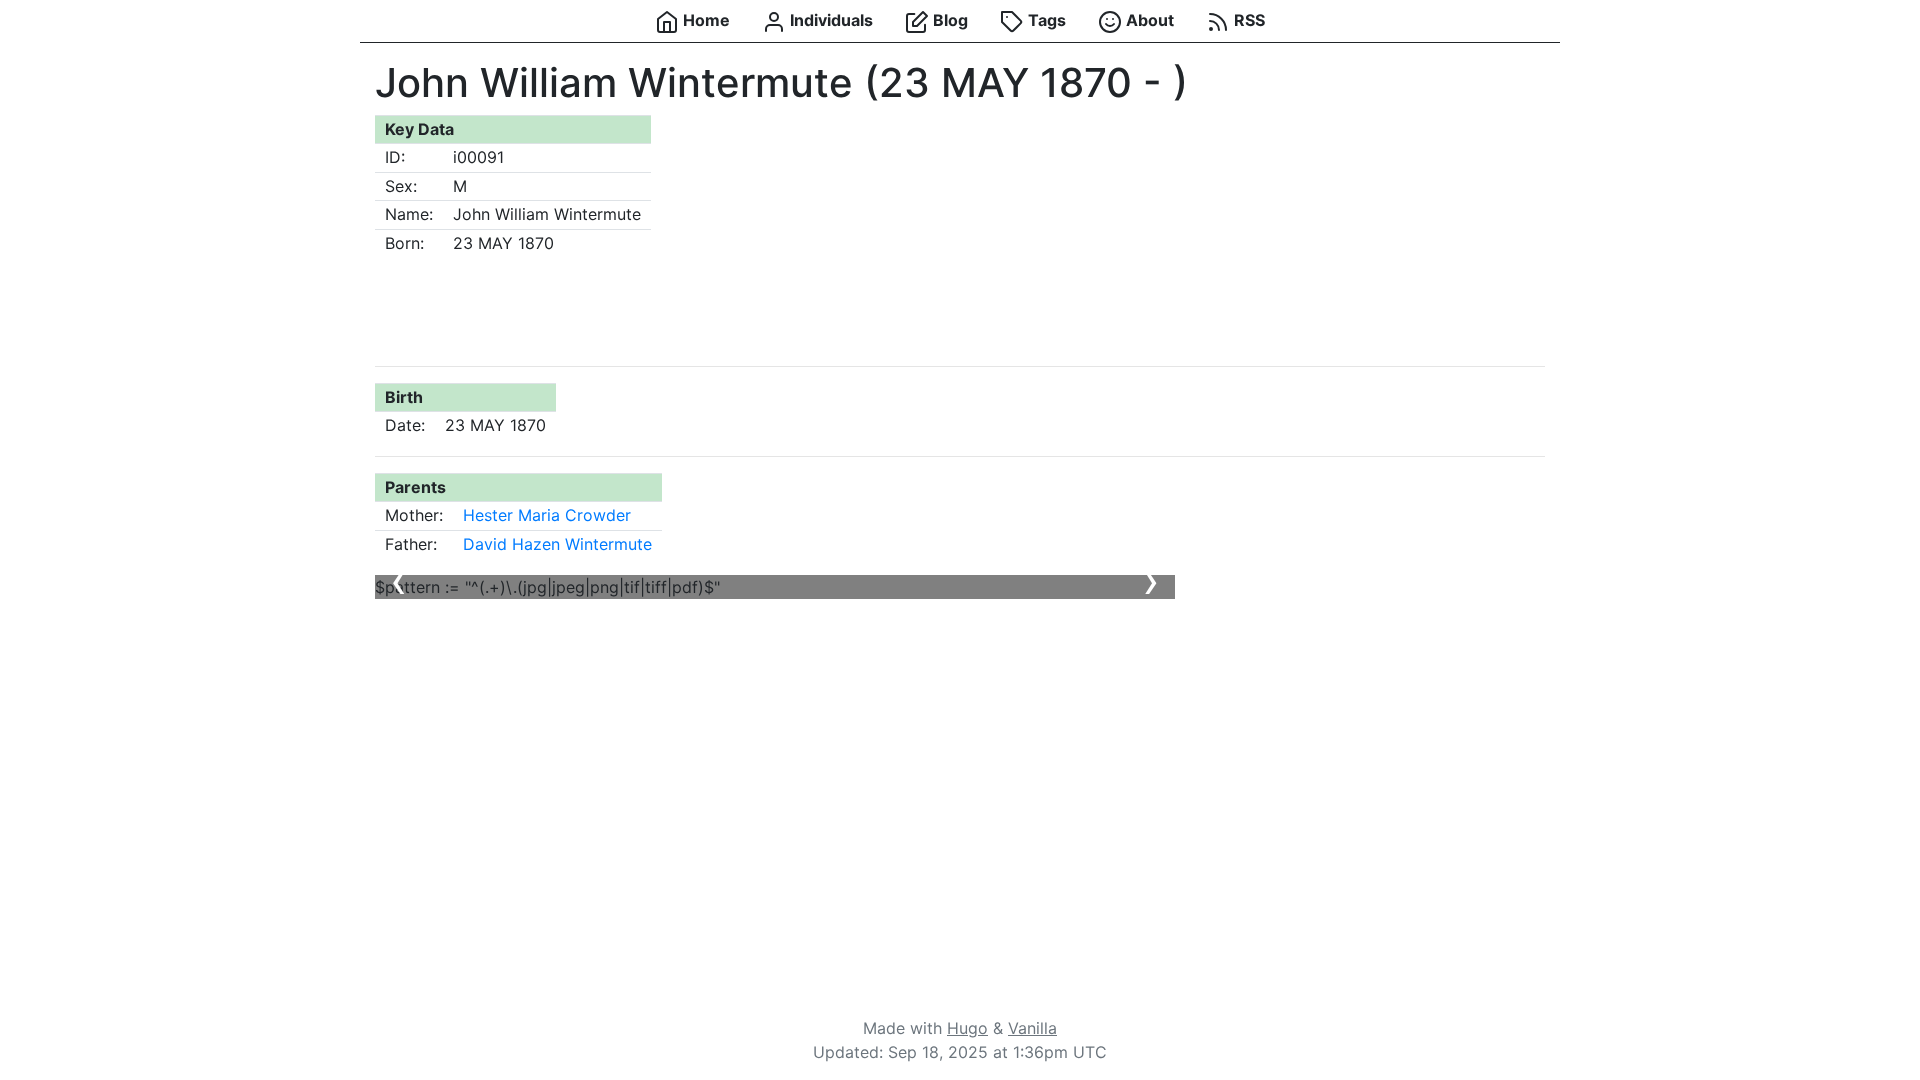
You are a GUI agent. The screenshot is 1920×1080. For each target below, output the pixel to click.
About (1148, 20)
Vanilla (1032, 1028)
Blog (948, 20)
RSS (1247, 20)
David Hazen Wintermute (557, 544)
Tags (1045, 20)
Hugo (967, 1028)
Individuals (829, 20)
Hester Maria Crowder (547, 515)
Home (704, 20)
